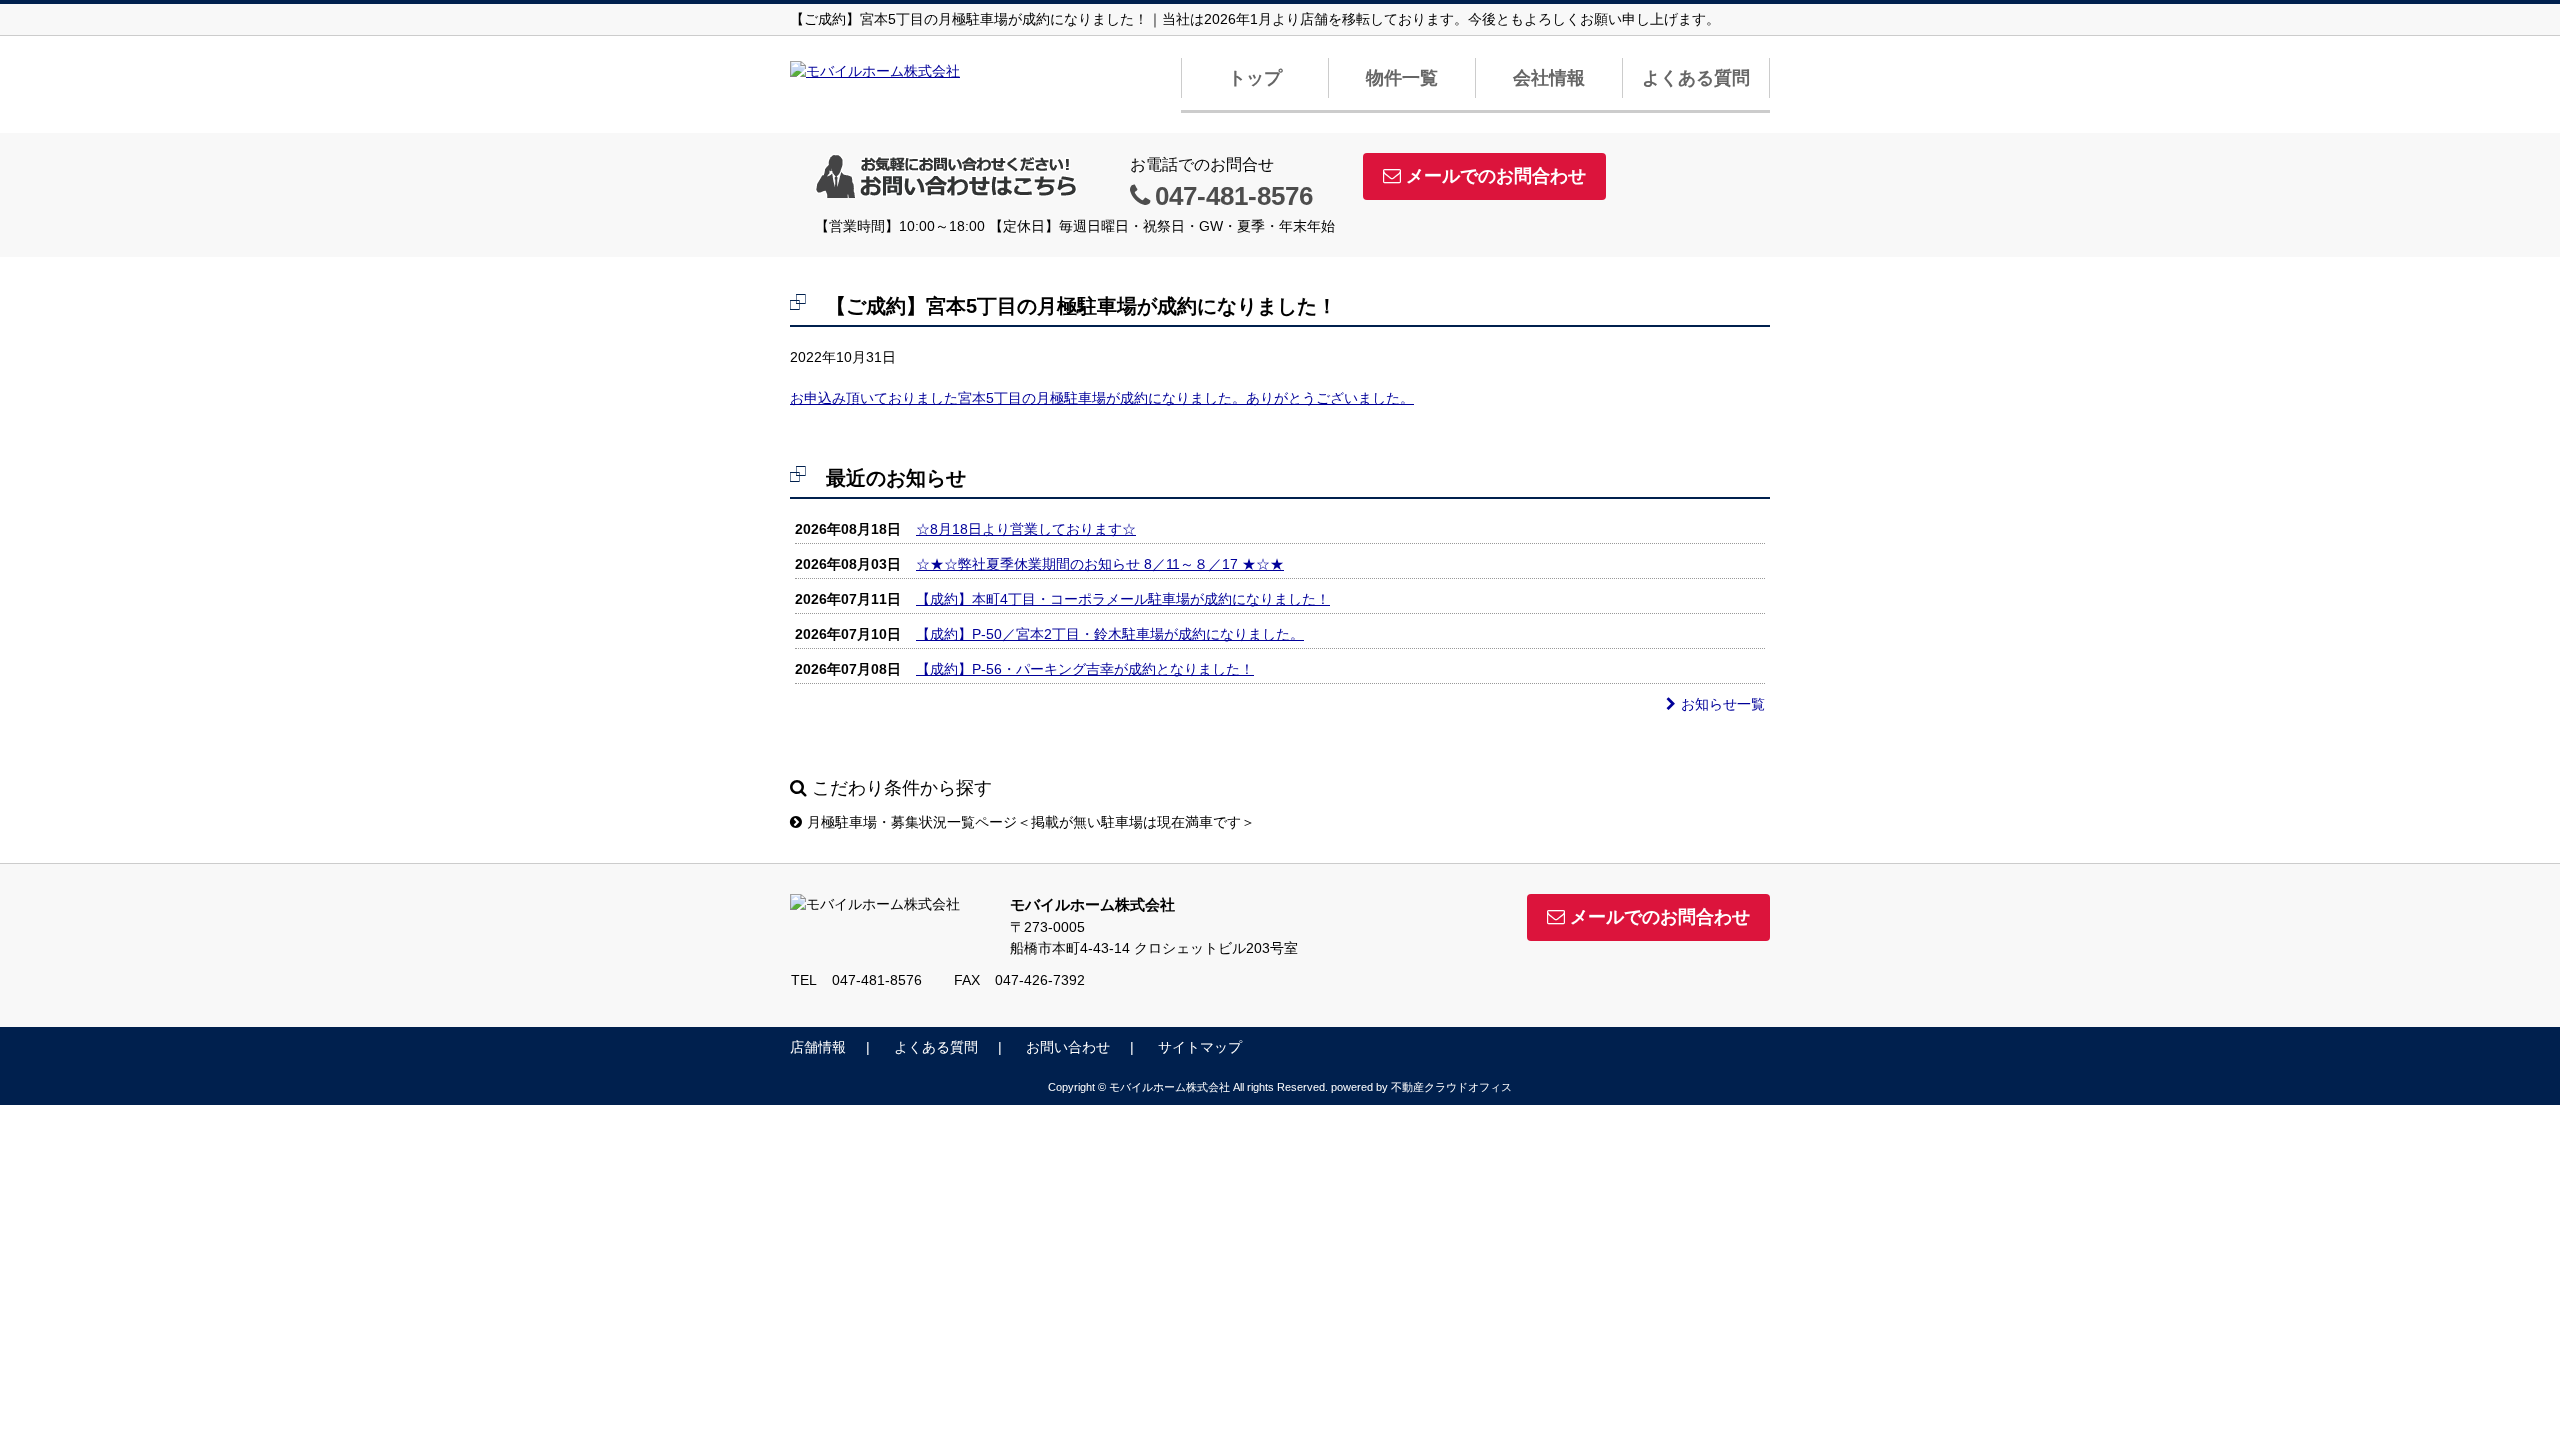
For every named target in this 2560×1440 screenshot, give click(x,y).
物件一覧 (1402, 78)
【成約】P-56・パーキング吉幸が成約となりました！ (1085, 669)
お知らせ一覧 (1723, 704)
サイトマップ (1200, 1047)
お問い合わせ (1068, 1047)
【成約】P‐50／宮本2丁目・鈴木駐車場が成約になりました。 (1110, 634)
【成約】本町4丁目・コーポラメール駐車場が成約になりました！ (1123, 599)
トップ (1255, 78)
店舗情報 (818, 1047)
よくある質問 (1696, 78)
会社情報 (1549, 78)
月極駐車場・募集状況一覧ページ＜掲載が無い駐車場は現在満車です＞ (1031, 822)
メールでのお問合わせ (1496, 176)
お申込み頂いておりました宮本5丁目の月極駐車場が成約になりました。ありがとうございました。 (1102, 398)
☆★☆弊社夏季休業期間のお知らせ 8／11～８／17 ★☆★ (1100, 564)
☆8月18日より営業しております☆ (1026, 529)
